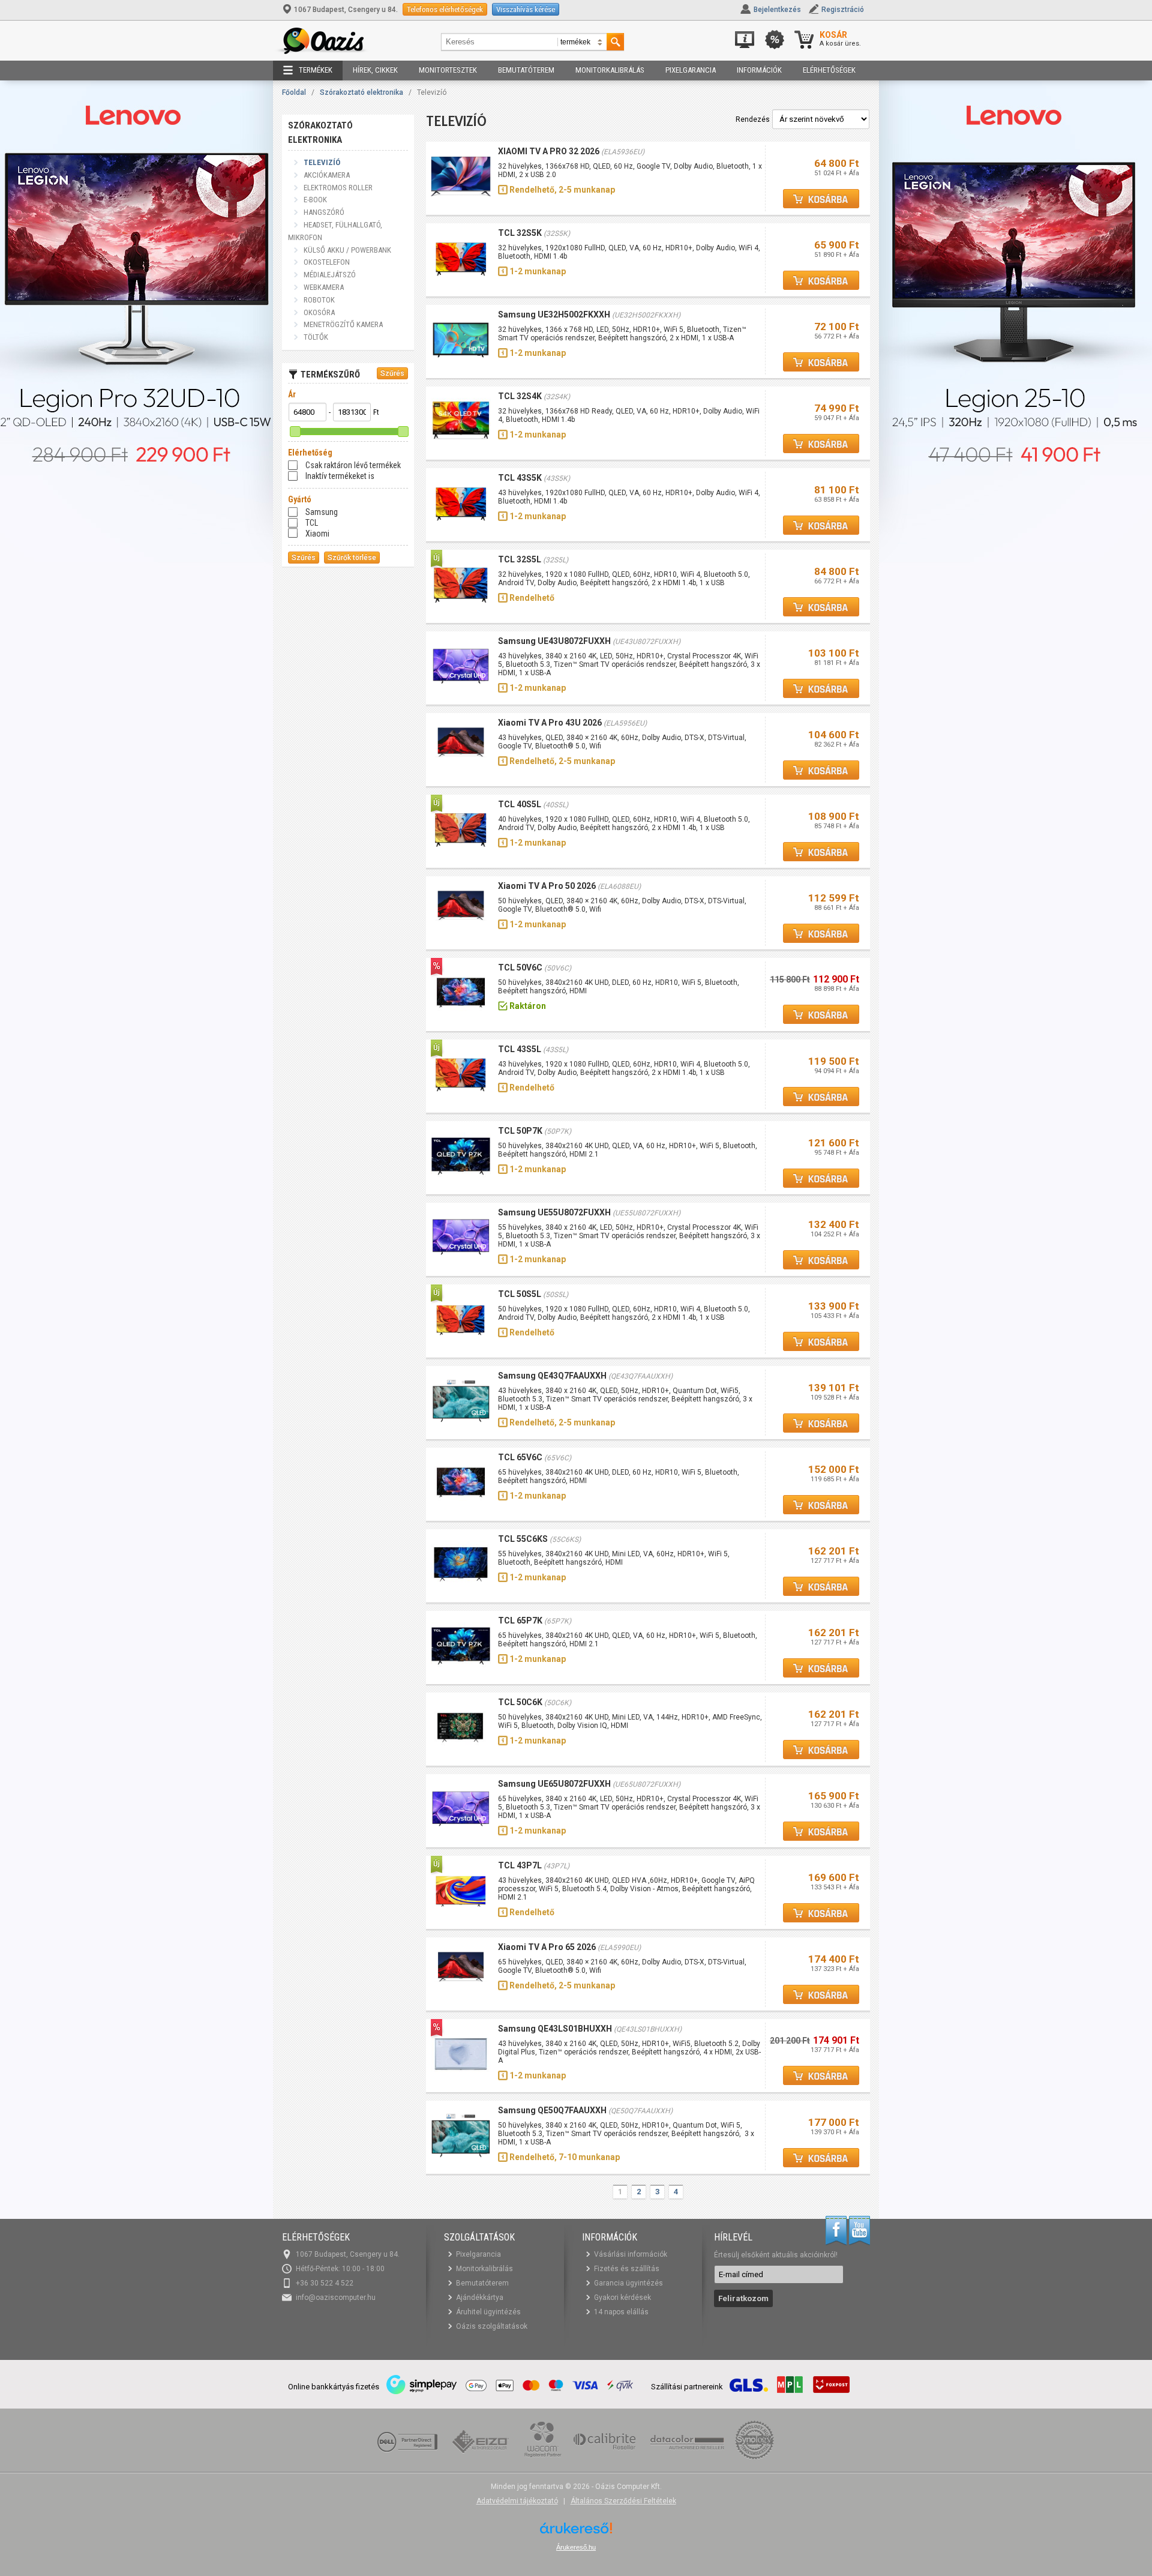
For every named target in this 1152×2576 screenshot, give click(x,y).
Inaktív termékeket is (340, 476)
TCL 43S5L (520, 1049)
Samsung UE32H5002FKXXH (554, 314)
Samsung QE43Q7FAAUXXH (552, 1376)
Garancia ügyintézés (628, 2283)
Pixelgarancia (691, 70)
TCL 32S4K (520, 396)
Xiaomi (317, 534)
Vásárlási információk (631, 2254)
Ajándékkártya (480, 2298)
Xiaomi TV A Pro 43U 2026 (550, 723)
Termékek (316, 70)
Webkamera (324, 287)
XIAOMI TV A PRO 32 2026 (549, 151)
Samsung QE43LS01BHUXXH (555, 2029)
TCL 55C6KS (523, 1539)
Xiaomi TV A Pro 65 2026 (547, 1947)
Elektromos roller (338, 188)
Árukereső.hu (576, 2547)
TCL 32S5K (520, 233)
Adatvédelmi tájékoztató (517, 2501)
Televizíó (322, 162)
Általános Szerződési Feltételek (623, 2501)
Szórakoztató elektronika (361, 92)
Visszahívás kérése (526, 9)
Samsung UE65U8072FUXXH (554, 1784)
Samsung (322, 512)
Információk (759, 70)
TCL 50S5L (520, 1294)
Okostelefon (327, 262)
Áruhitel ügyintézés (488, 2312)
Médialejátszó (330, 275)
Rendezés (753, 119)
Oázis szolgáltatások (492, 2326)
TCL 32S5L (520, 559)
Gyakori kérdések (622, 2298)
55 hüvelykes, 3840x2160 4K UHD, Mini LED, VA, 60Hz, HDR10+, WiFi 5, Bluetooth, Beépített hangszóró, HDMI (614, 1558)
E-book (315, 200)
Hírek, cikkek (375, 70)
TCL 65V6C (520, 1457)
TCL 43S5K (520, 478)
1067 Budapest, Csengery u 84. (346, 10)
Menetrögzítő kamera (343, 324)
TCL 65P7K (520, 1621)
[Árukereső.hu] (576, 2532)
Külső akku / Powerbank (347, 250)
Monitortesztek (448, 70)
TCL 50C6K (520, 1702)
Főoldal (294, 92)
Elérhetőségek (829, 70)
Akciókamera (327, 175)
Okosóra (319, 312)
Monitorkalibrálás (610, 70)
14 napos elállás (621, 2312)
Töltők (316, 337)
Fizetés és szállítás (627, 2269)
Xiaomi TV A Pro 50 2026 (547, 886)
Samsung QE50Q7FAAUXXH (552, 2110)
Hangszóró (324, 212)
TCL (312, 523)
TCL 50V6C (520, 968)
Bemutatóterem (526, 70)
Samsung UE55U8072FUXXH (554, 1212)
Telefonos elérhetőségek (445, 9)
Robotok (319, 300)
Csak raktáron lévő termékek (353, 465)
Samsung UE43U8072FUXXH (554, 641)
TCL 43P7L (520, 1865)
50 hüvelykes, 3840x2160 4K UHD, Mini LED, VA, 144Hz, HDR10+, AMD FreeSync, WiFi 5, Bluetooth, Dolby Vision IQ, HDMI (630, 1721)
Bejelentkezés (777, 10)
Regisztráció (843, 10)
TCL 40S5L (520, 804)
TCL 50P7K (520, 1131)
